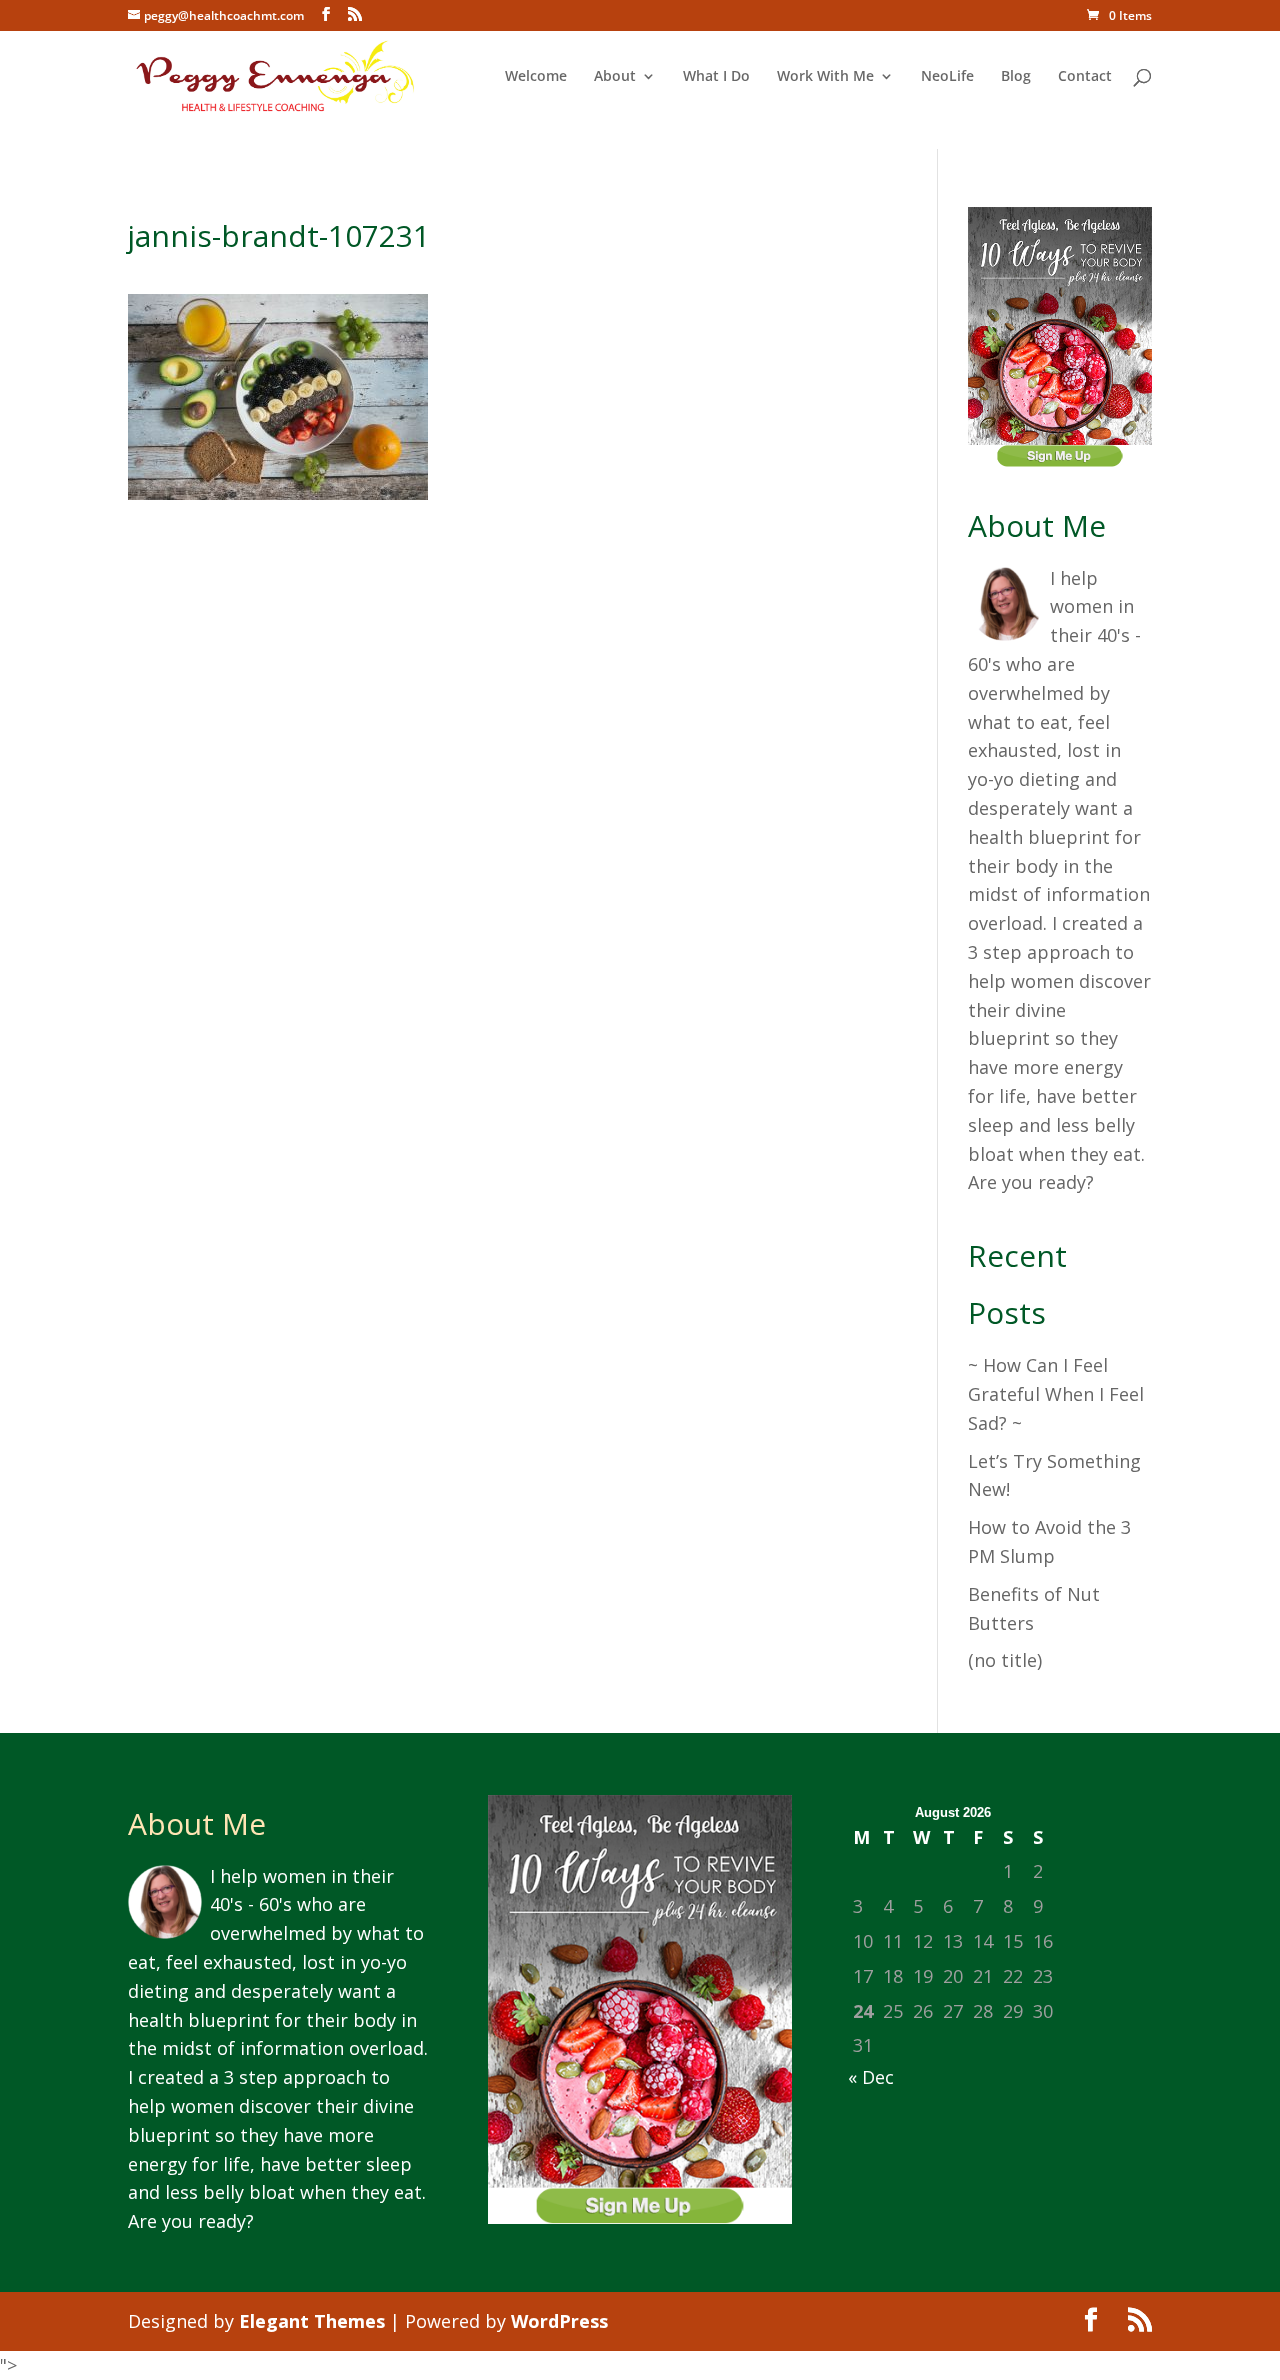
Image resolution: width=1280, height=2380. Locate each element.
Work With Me (825, 77)
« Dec (871, 2077)
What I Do (716, 77)
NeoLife (947, 77)
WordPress (559, 2321)
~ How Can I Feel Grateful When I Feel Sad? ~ (1056, 1394)
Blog (1016, 77)
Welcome (536, 77)
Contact (1085, 77)
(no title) (1005, 1660)
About (615, 77)
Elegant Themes (312, 2321)
